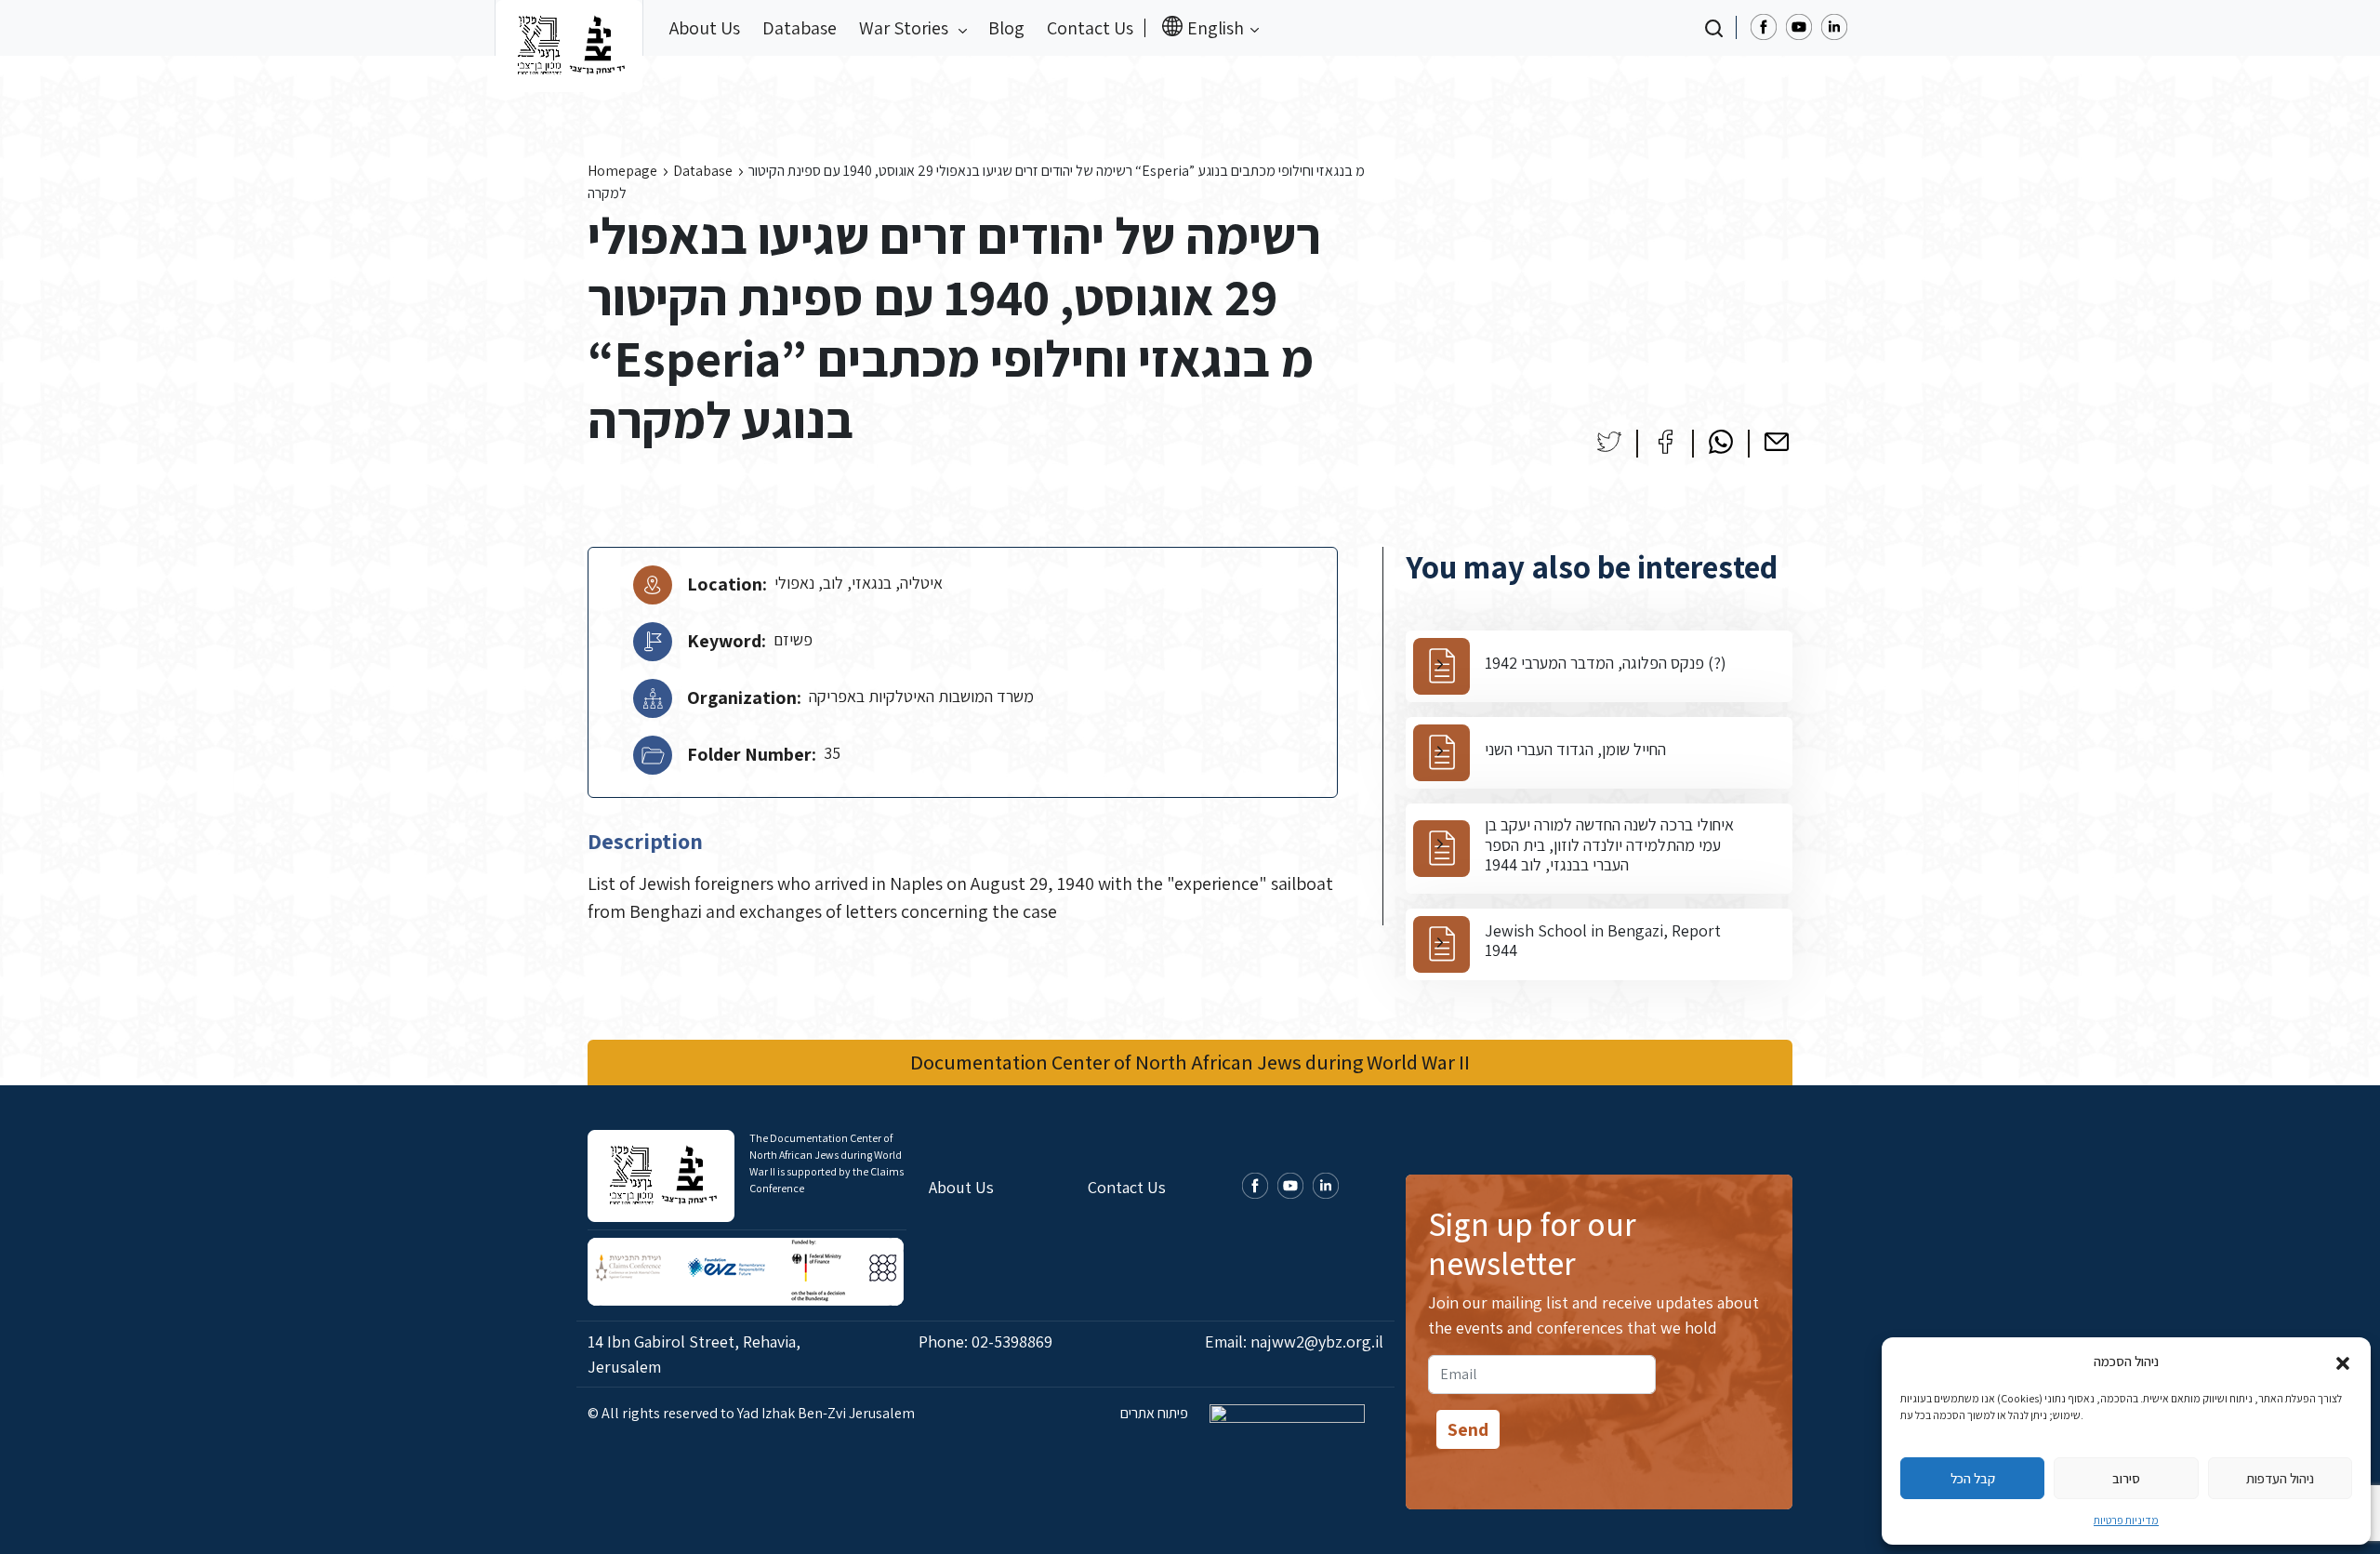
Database (800, 28)
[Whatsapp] (1721, 442)
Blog (1006, 28)
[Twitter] (1609, 442)
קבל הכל (1973, 1478)
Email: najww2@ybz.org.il (1294, 1341)
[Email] (1777, 442)
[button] (2343, 1361)
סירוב (2126, 1478)
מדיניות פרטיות (2126, 1520)
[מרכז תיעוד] (569, 28)
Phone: (985, 1341)
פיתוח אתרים (1156, 1413)
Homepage (622, 171)
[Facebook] (1665, 442)
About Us (705, 28)
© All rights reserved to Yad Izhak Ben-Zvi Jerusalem (751, 1413)
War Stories (906, 28)
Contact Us (1090, 28)
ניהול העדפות (2280, 1478)
